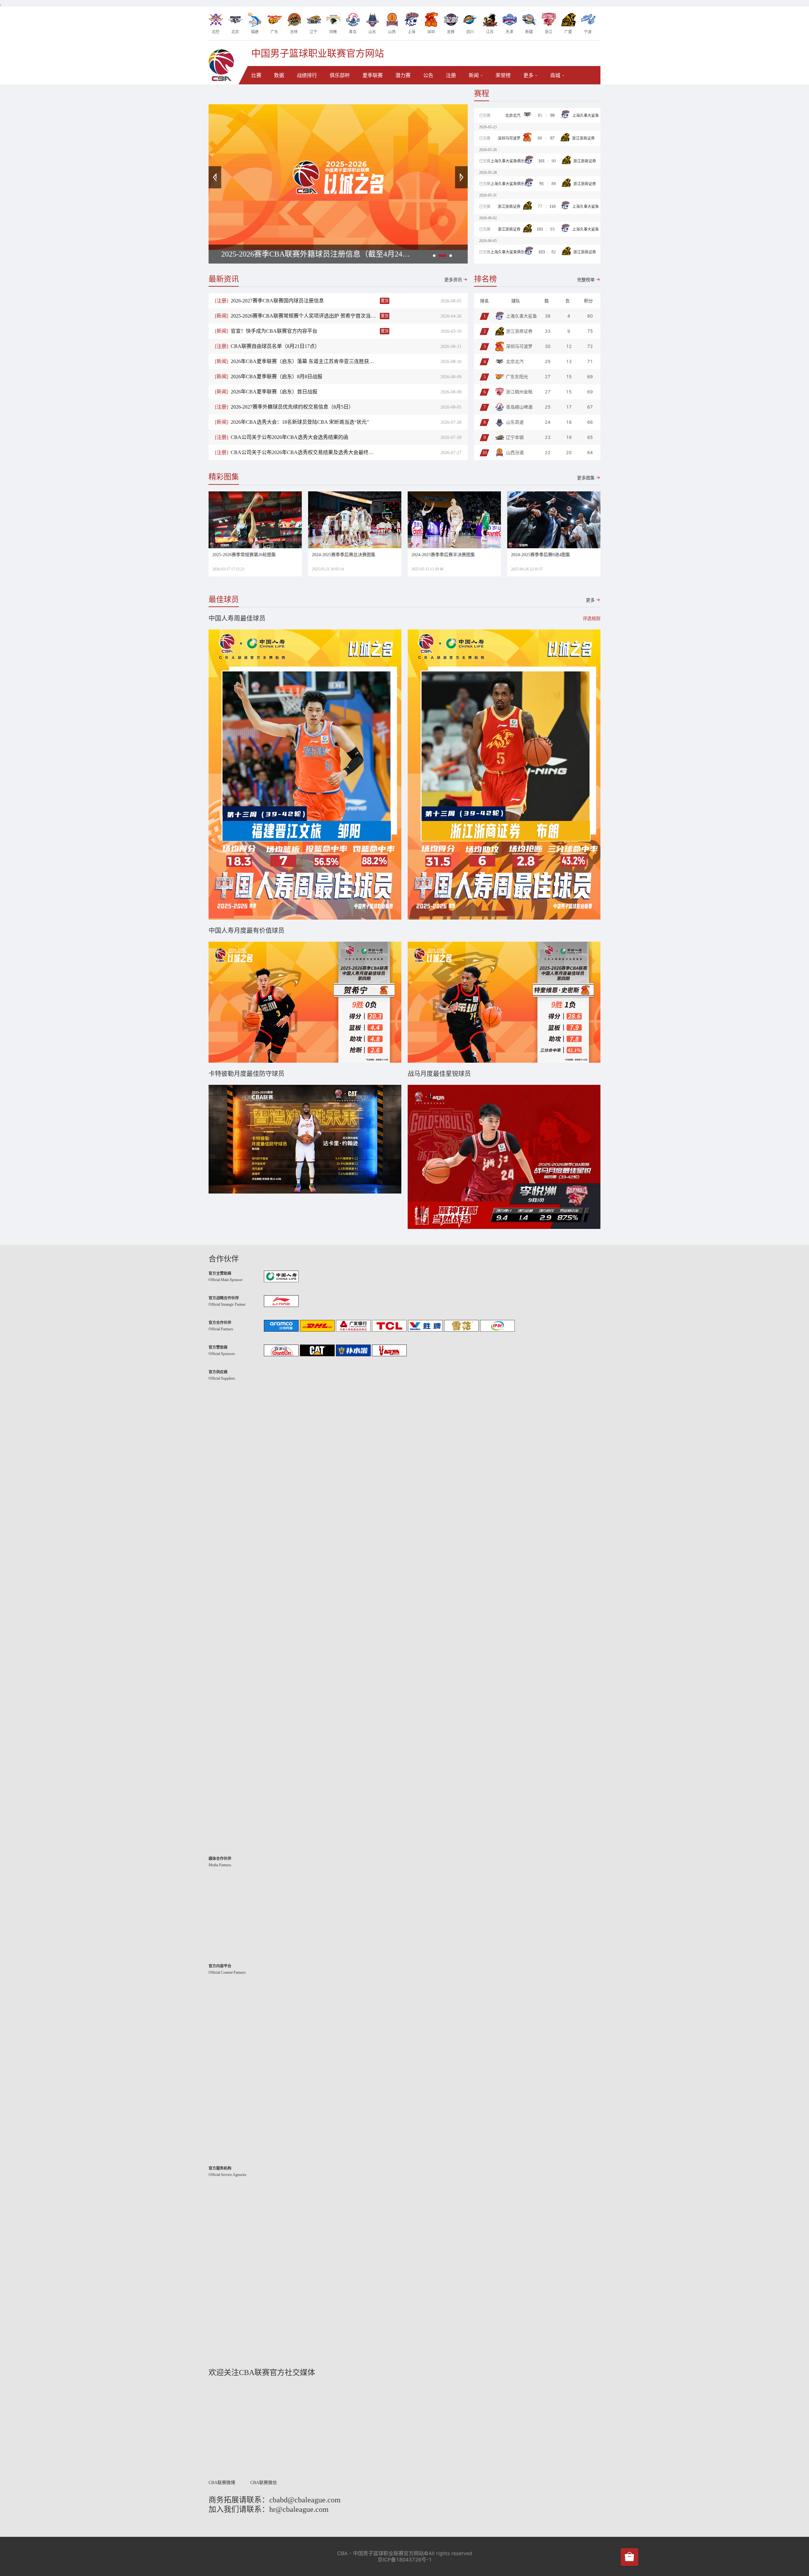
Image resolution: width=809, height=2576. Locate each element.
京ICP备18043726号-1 (405, 2560)
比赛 (256, 75)
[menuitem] (256, 76)
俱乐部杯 (340, 75)
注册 (451, 75)
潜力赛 (403, 75)
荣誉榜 (503, 75)
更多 (528, 75)
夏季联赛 (373, 75)
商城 (555, 75)
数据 (279, 75)
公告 (428, 75)
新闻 (474, 75)
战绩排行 (307, 75)
